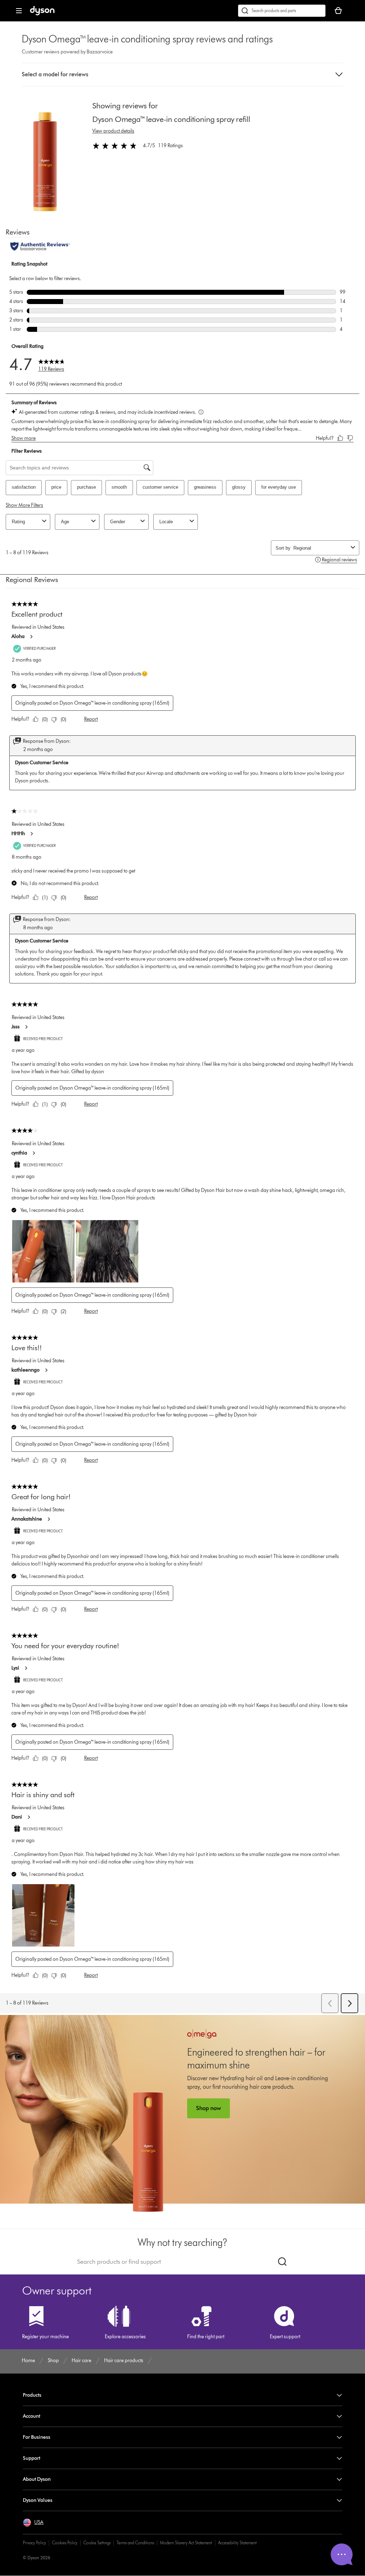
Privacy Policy (34, 2543)
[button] (182, 74)
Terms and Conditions (135, 2543)
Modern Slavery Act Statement (186, 2543)
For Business (37, 2437)
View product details (113, 131)
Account (32, 2416)
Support (32, 2458)
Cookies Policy (65, 2543)
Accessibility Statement (237, 2543)
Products (32, 2395)
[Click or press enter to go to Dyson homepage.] (42, 14)
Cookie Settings (97, 2543)
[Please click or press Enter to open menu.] (19, 11)
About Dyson (37, 2479)
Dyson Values (38, 2500)
